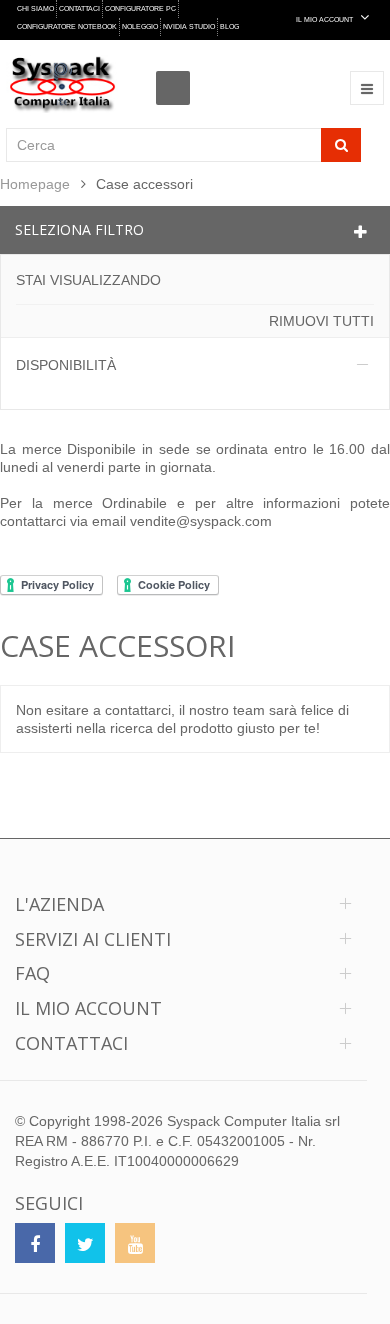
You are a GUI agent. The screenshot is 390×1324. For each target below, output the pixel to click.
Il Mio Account (325, 19)
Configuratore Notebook (67, 26)
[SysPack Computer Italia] (62, 84)
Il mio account (88, 1008)
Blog (229, 26)
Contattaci (79, 8)
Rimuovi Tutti (321, 321)
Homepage (35, 184)
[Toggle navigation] (367, 88)
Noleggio (140, 26)
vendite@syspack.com (201, 521)
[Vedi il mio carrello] (178, 70)
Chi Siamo (35, 8)
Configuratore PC (140, 8)
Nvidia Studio (189, 26)
